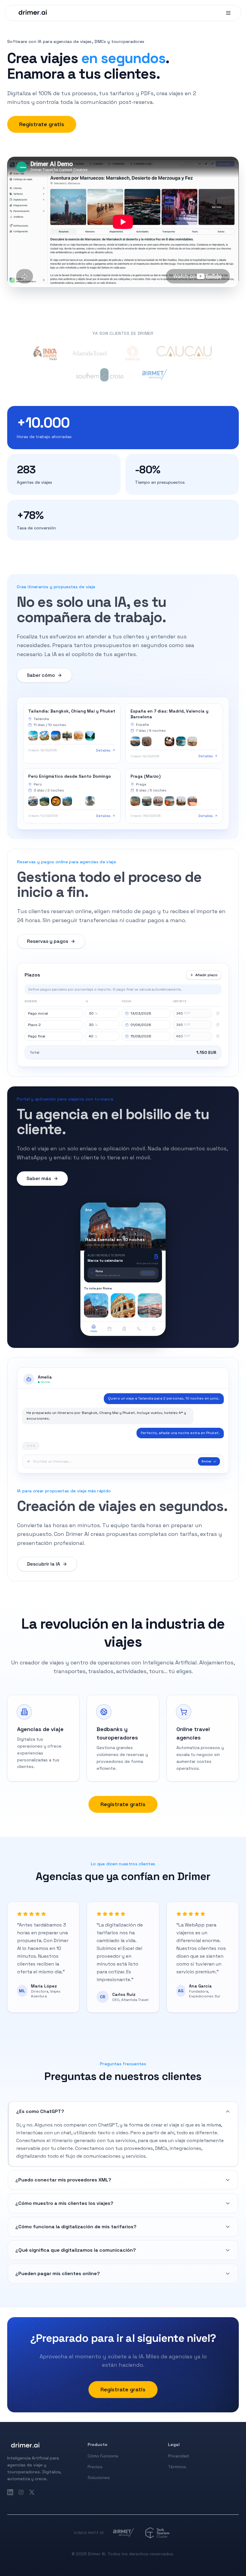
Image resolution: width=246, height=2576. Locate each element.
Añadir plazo (206, 975)
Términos (177, 2467)
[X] (32, 2492)
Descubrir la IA (43, 1564)
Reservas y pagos (48, 941)
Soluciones (99, 2478)
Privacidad (178, 2456)
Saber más (39, 1178)
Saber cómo (41, 675)
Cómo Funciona (103, 2456)
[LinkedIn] (10, 2492)
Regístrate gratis (42, 124)
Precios (95, 2467)
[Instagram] (21, 2492)
